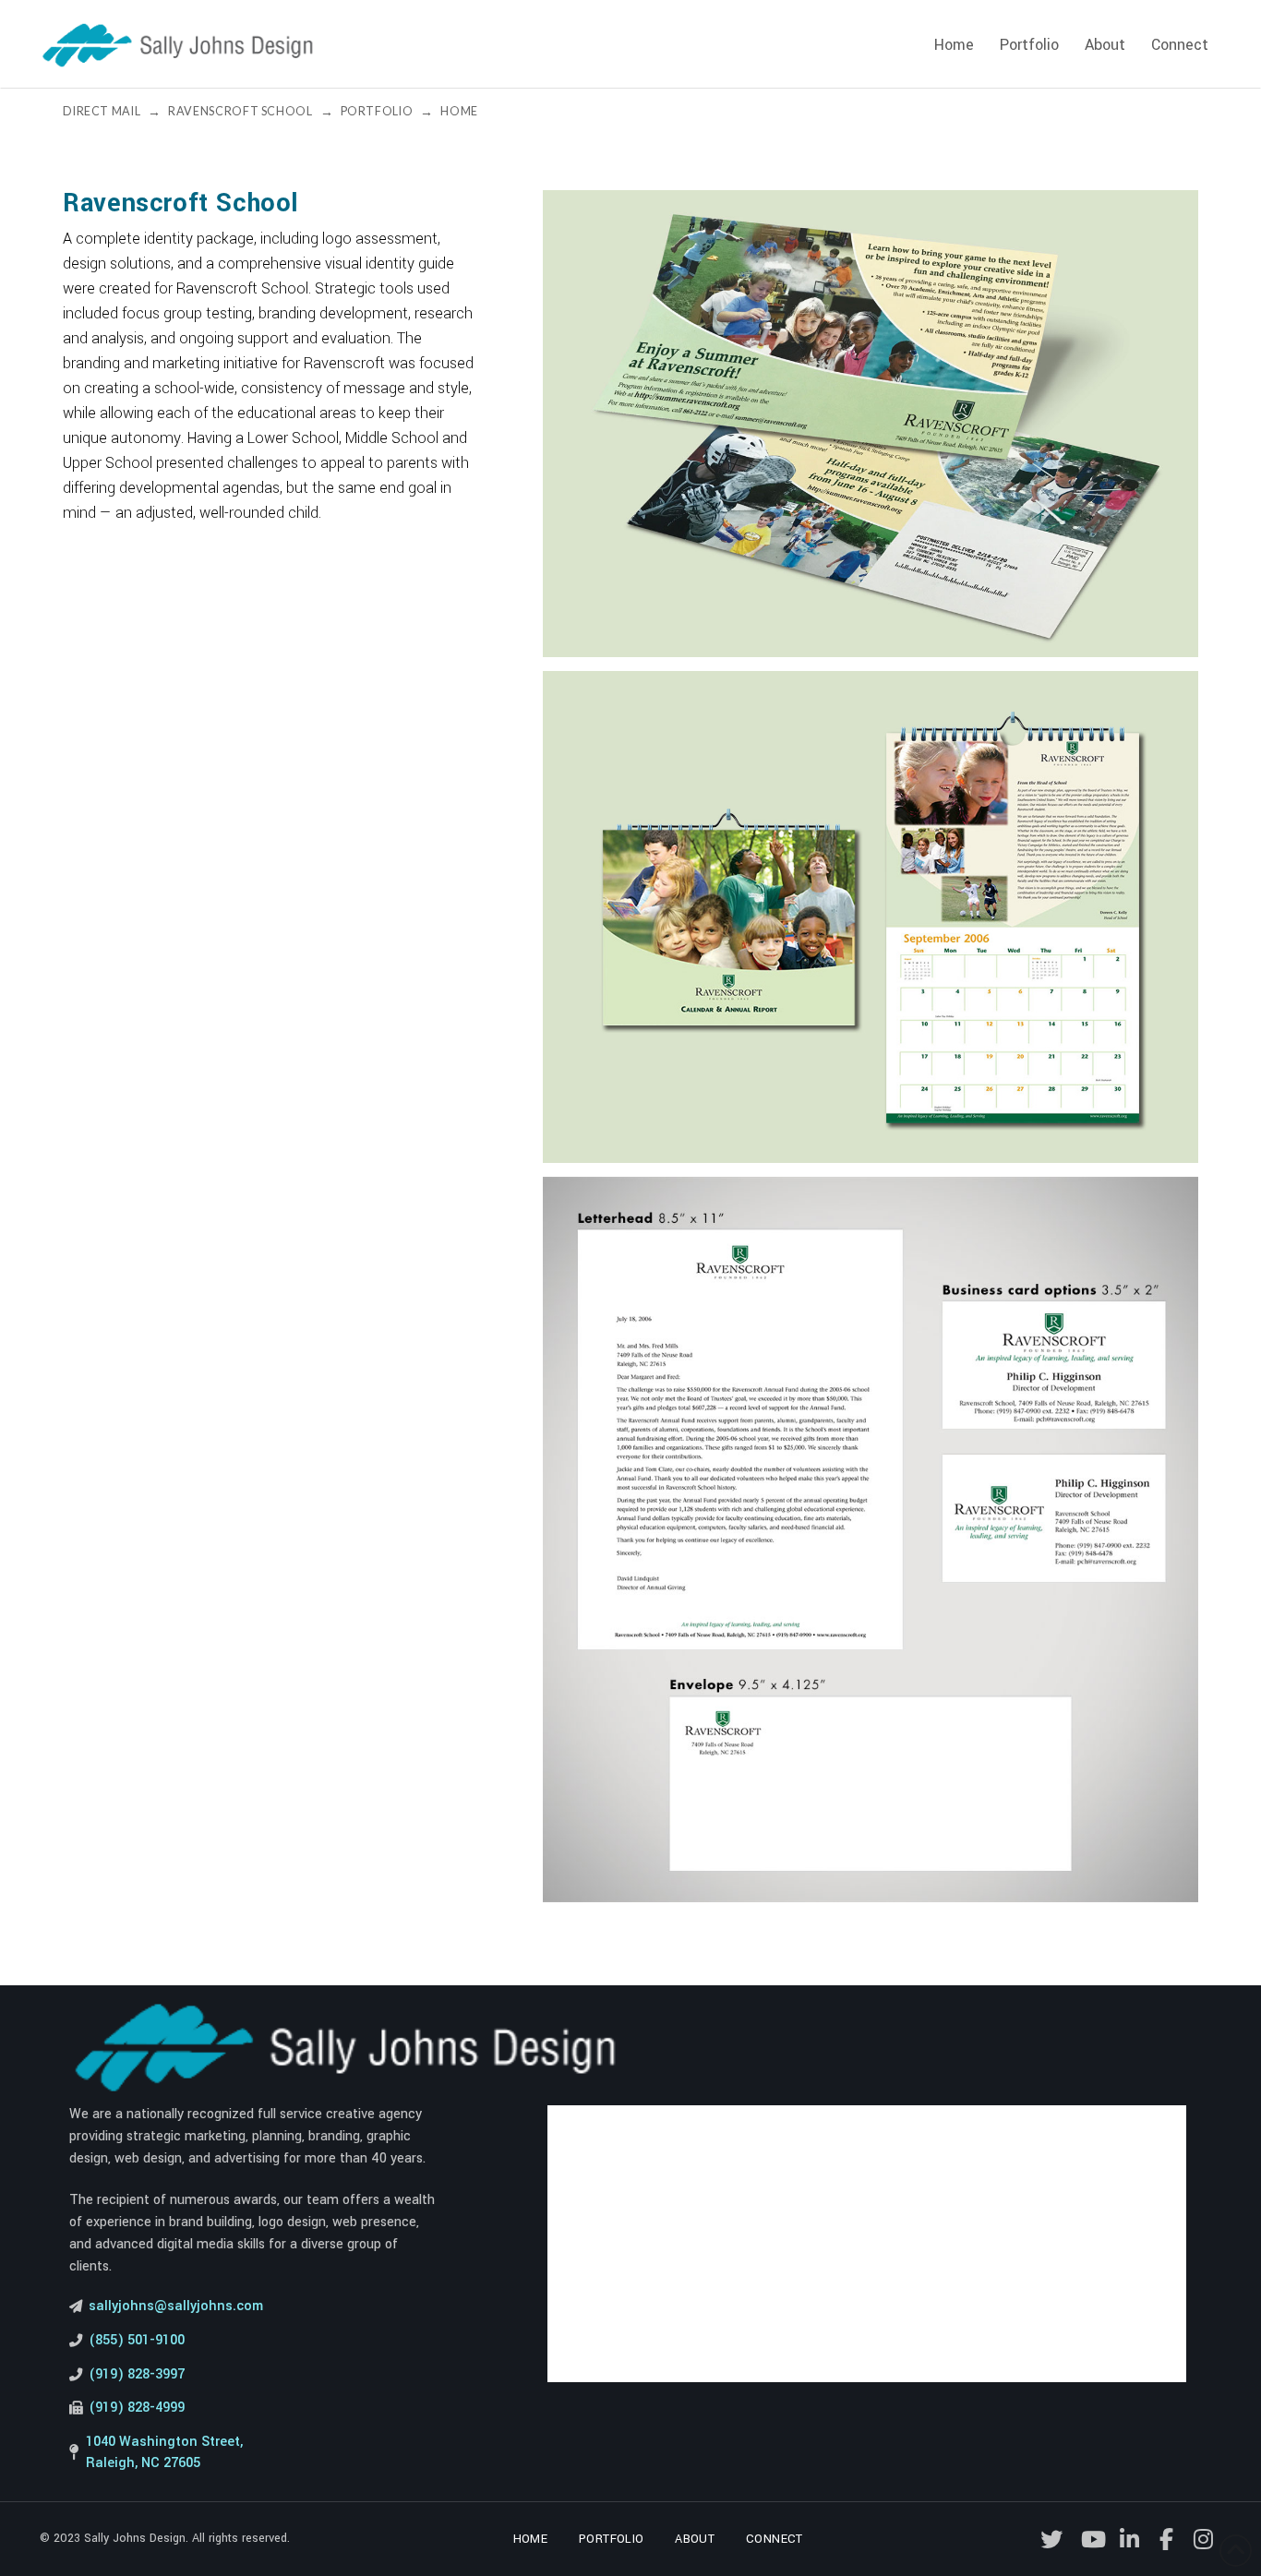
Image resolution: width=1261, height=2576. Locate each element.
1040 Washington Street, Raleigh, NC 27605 (164, 2452)
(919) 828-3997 (137, 2374)
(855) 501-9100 (137, 2340)
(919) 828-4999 (137, 2408)
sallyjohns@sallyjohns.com (176, 2306)
